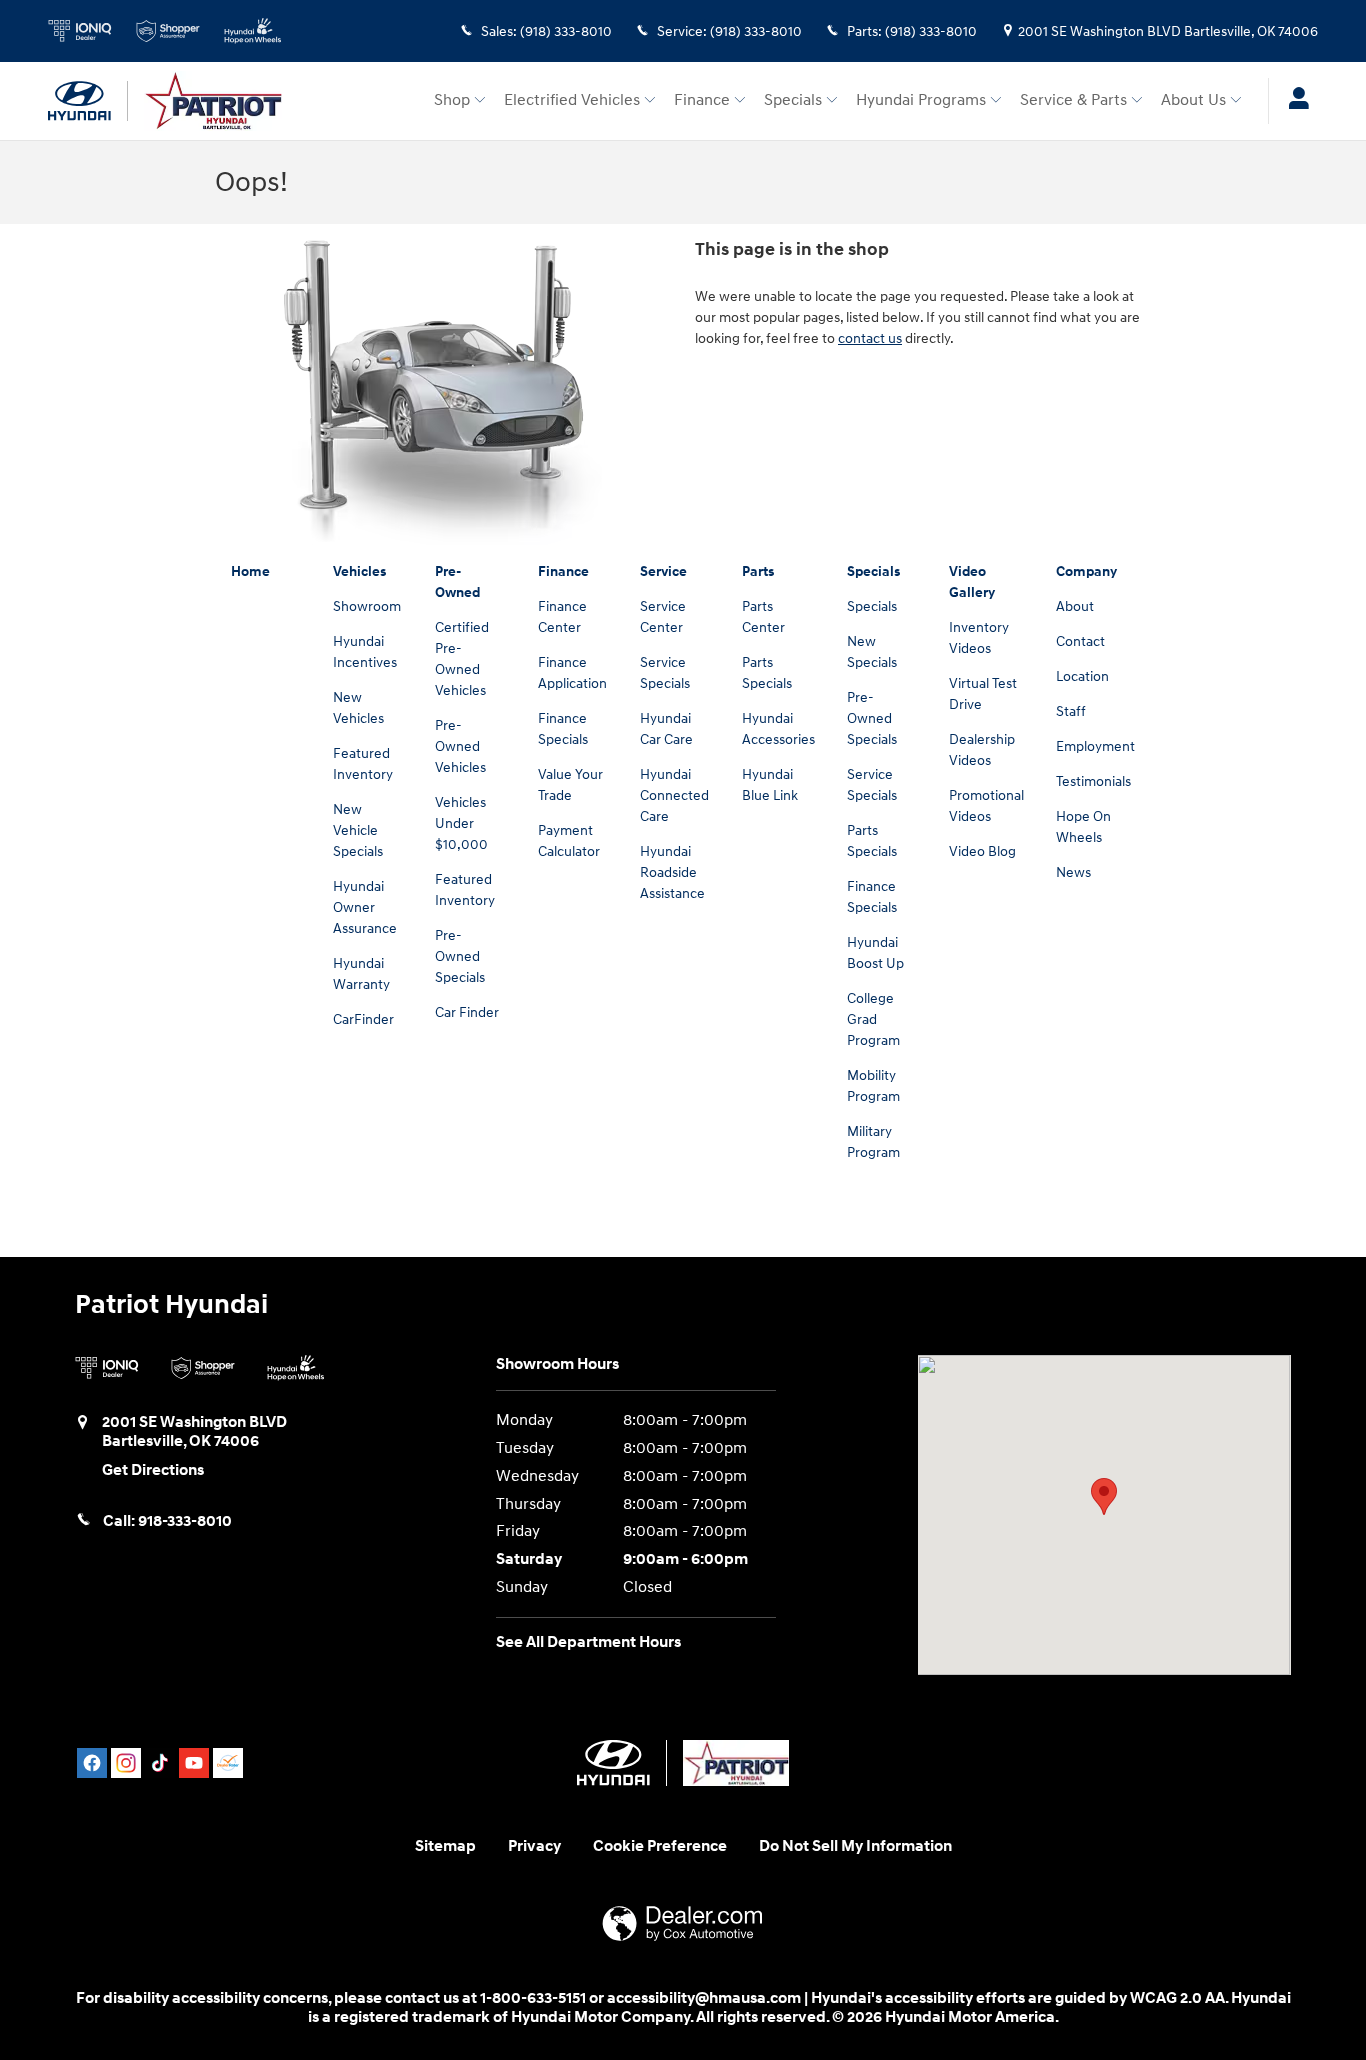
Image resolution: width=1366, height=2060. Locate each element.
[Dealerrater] (228, 1763)
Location (1082, 676)
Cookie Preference (660, 1846)
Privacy (534, 1846)
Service (663, 571)
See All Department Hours (588, 1642)
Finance (702, 100)
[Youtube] (194, 1763)
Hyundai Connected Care (674, 795)
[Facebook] (92, 1763)
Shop (452, 100)
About (1075, 606)
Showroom (367, 606)
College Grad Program (873, 1019)
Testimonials (1093, 781)
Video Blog (982, 851)
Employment (1095, 746)
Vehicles (359, 571)
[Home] (88, 101)
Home (250, 571)
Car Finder (467, 1012)
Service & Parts (1073, 100)
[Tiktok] (160, 1763)
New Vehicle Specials (358, 830)
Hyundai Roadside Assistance (672, 872)
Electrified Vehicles (572, 100)
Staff (1071, 711)
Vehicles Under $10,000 (461, 823)
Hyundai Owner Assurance (365, 907)
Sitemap (445, 1846)
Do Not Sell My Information (855, 1846)
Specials (793, 100)
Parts (758, 571)
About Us (1193, 100)
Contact (1080, 641)
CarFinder (363, 1019)
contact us (870, 338)
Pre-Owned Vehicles (460, 746)
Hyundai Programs (921, 100)
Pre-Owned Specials (460, 956)
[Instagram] (126, 1763)
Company (1086, 571)
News (1073, 872)
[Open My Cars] (1293, 101)
